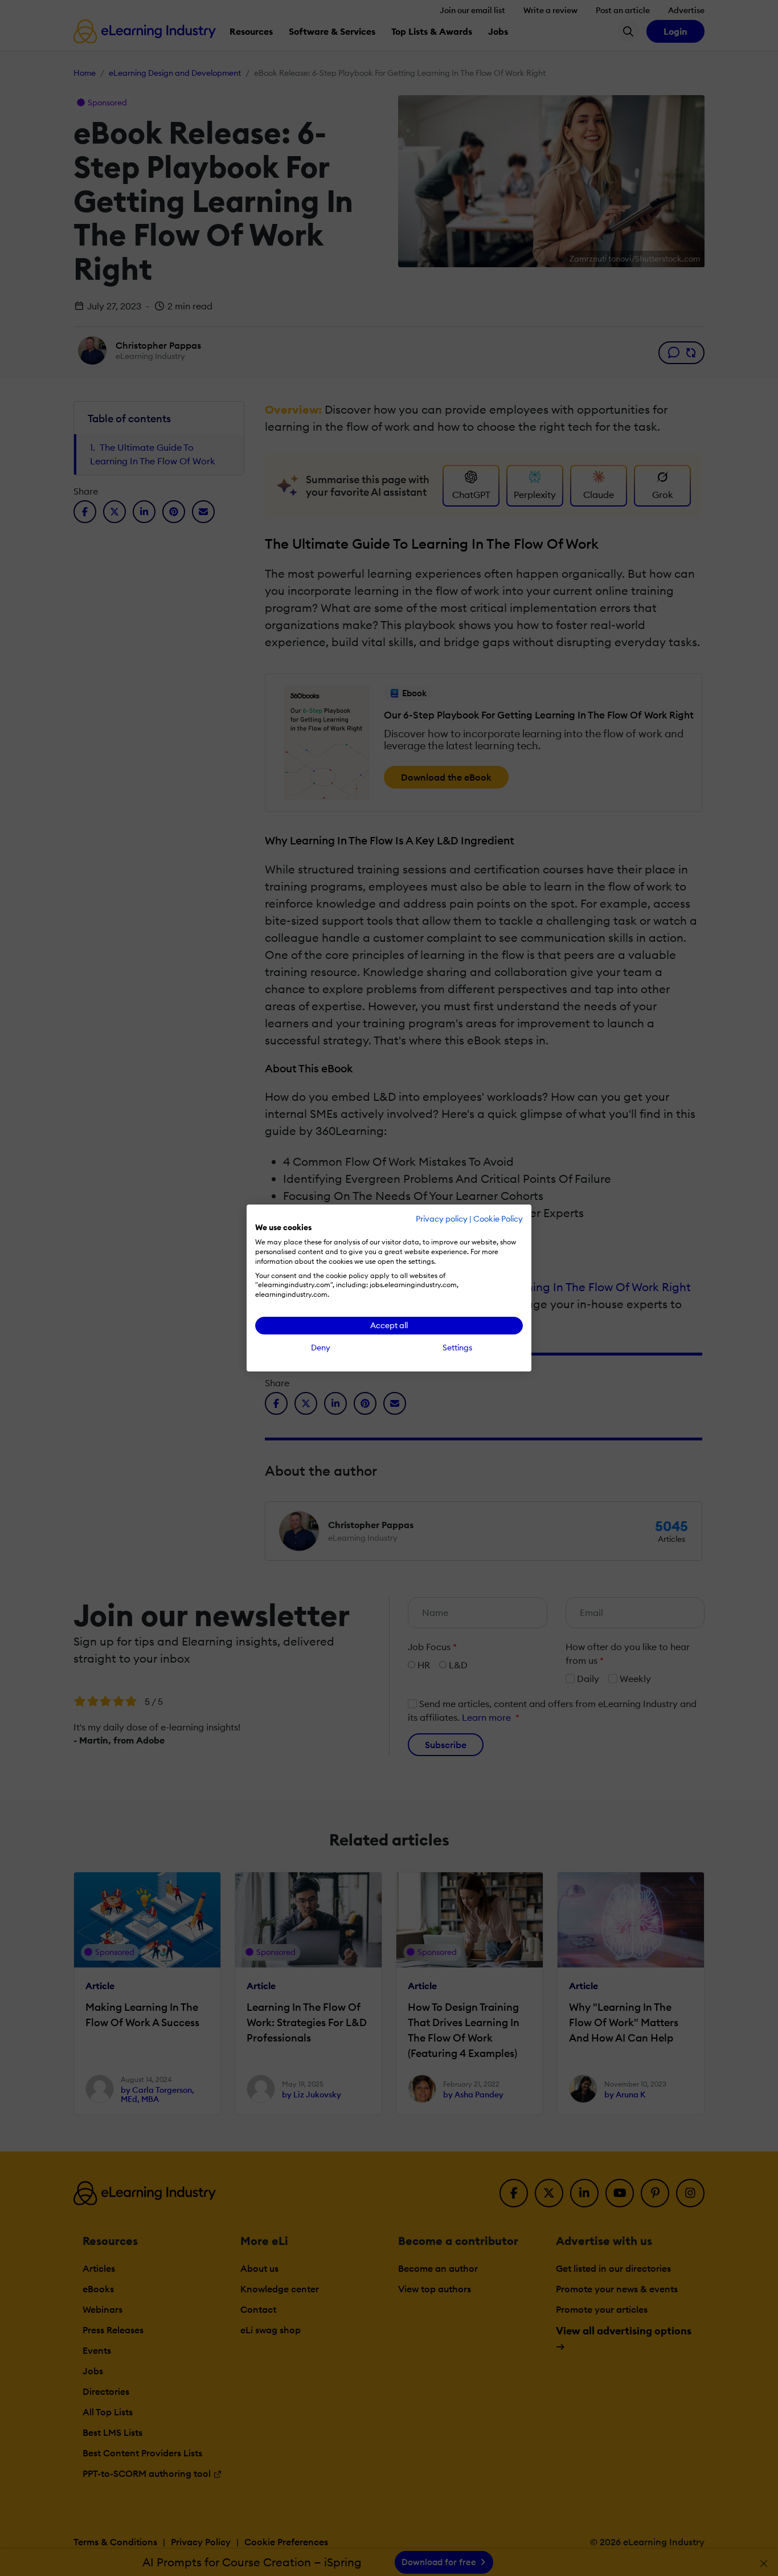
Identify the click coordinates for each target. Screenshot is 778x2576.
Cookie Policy (498, 1219)
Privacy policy (442, 1219)
